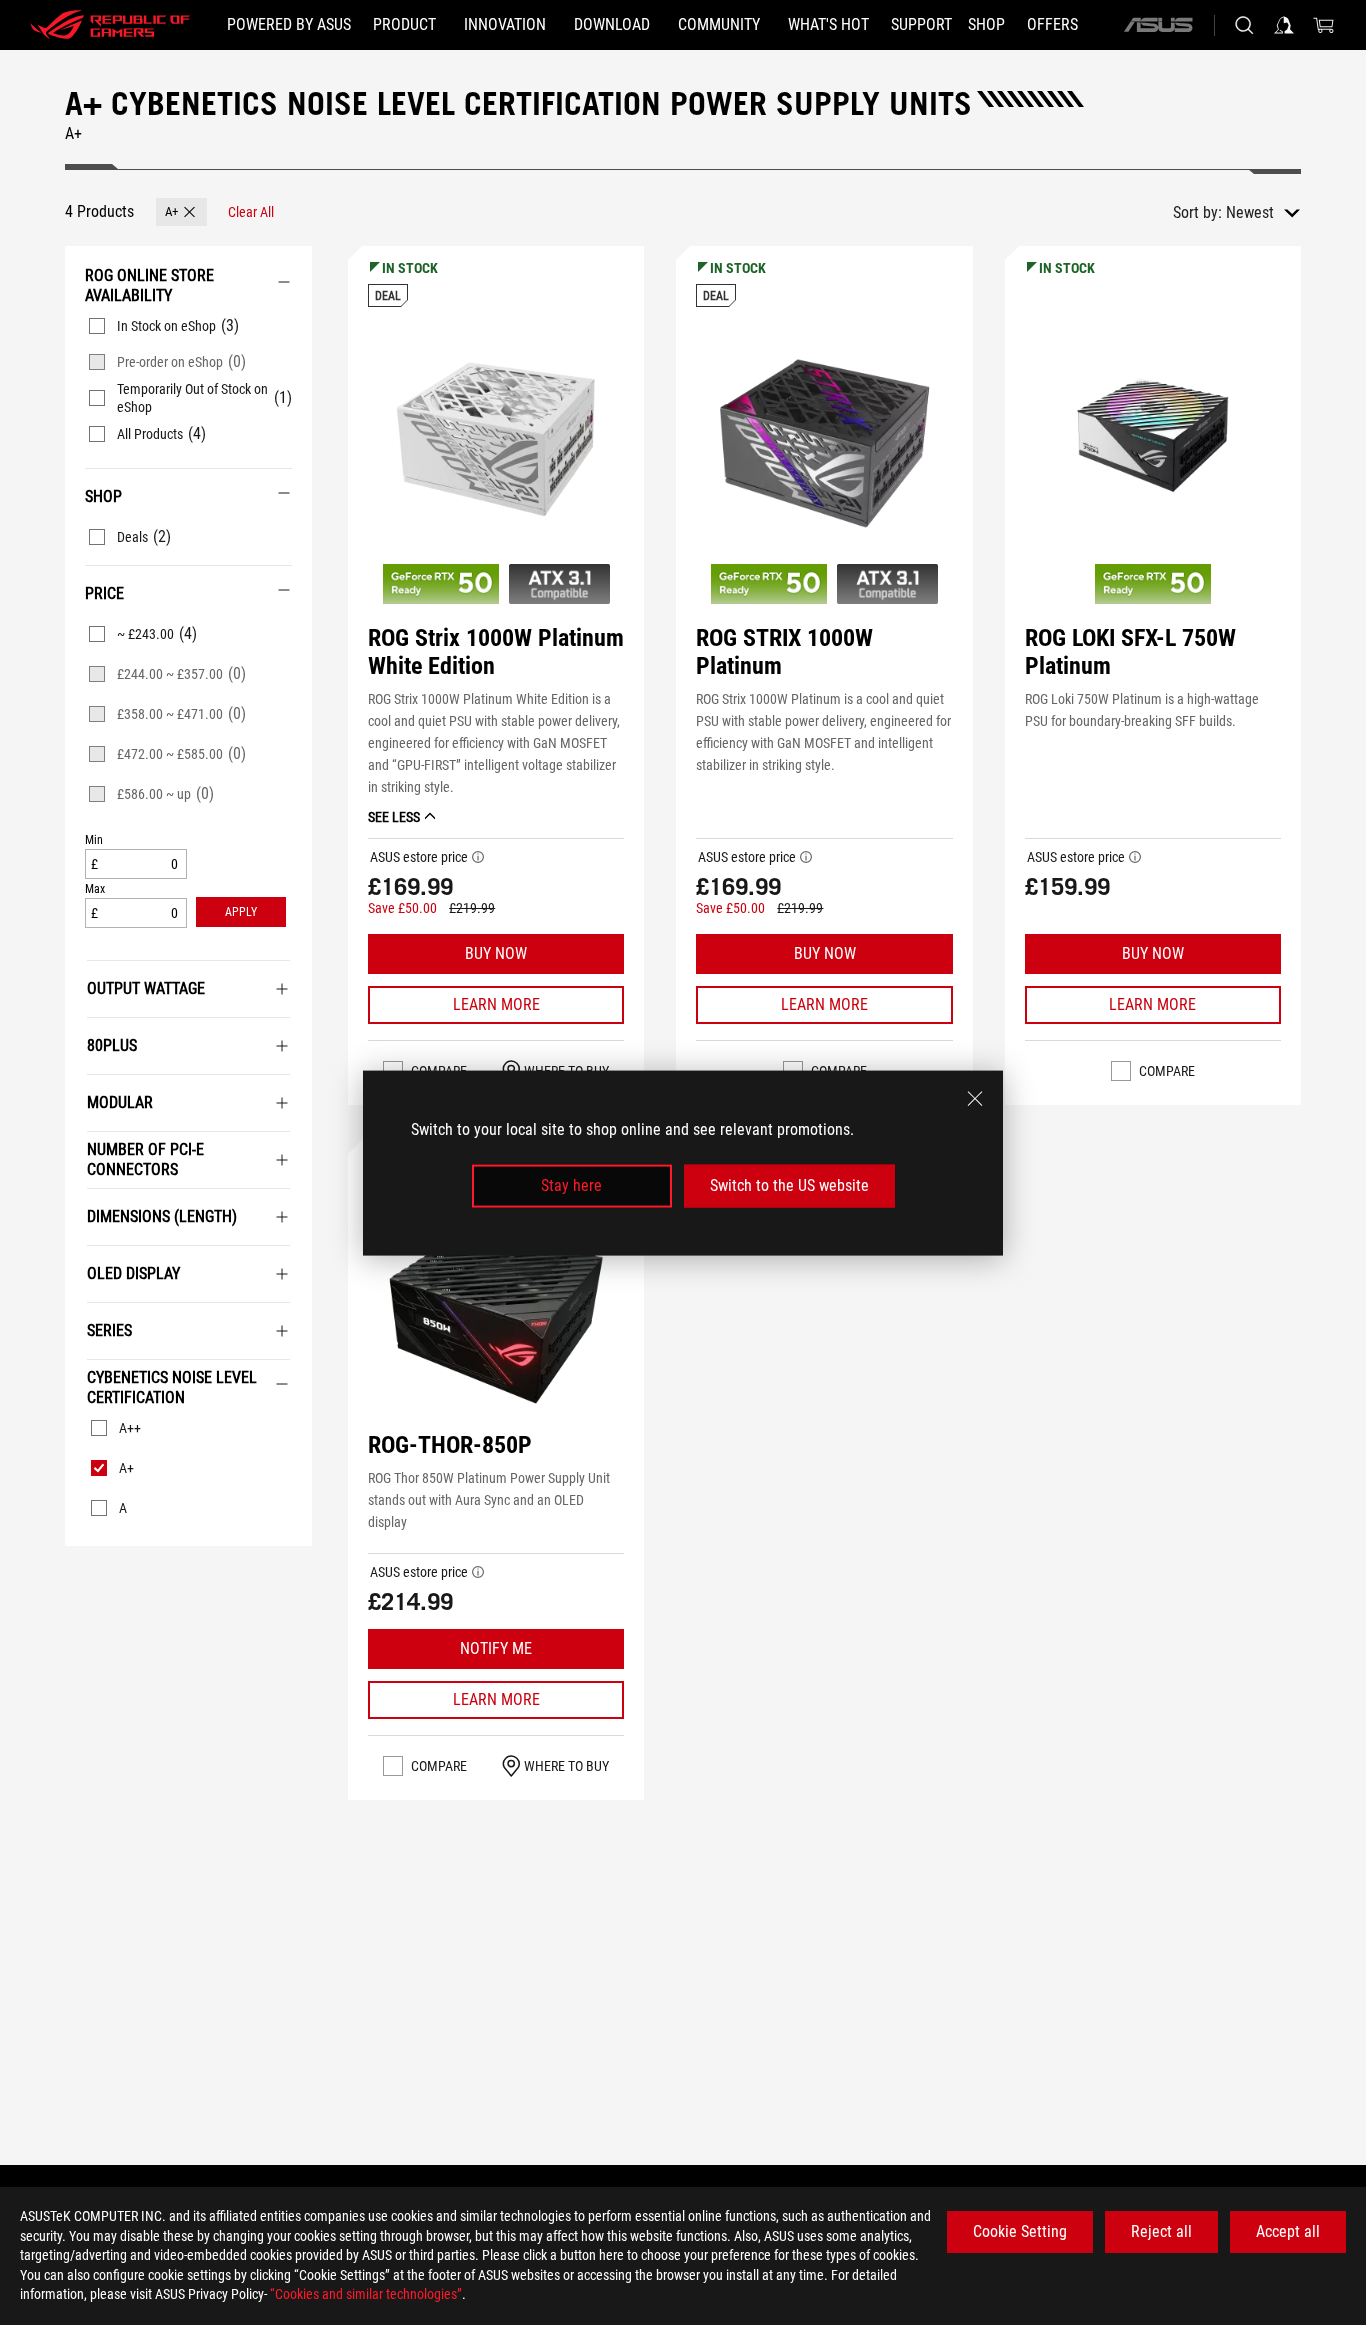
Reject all (1161, 2231)
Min (94, 840)
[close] (975, 1098)
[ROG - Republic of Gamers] (110, 25)
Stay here (571, 1185)
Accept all (1288, 2231)
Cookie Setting (1020, 2231)
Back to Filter (79, 1576)
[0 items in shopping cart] (1324, 25)
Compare (1167, 1071)
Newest (1250, 212)
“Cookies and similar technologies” (366, 2294)
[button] (181, 212)
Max (95, 889)
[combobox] (1263, 213)
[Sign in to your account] (1284, 25)
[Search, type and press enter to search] (1244, 25)
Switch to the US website (789, 1185)
